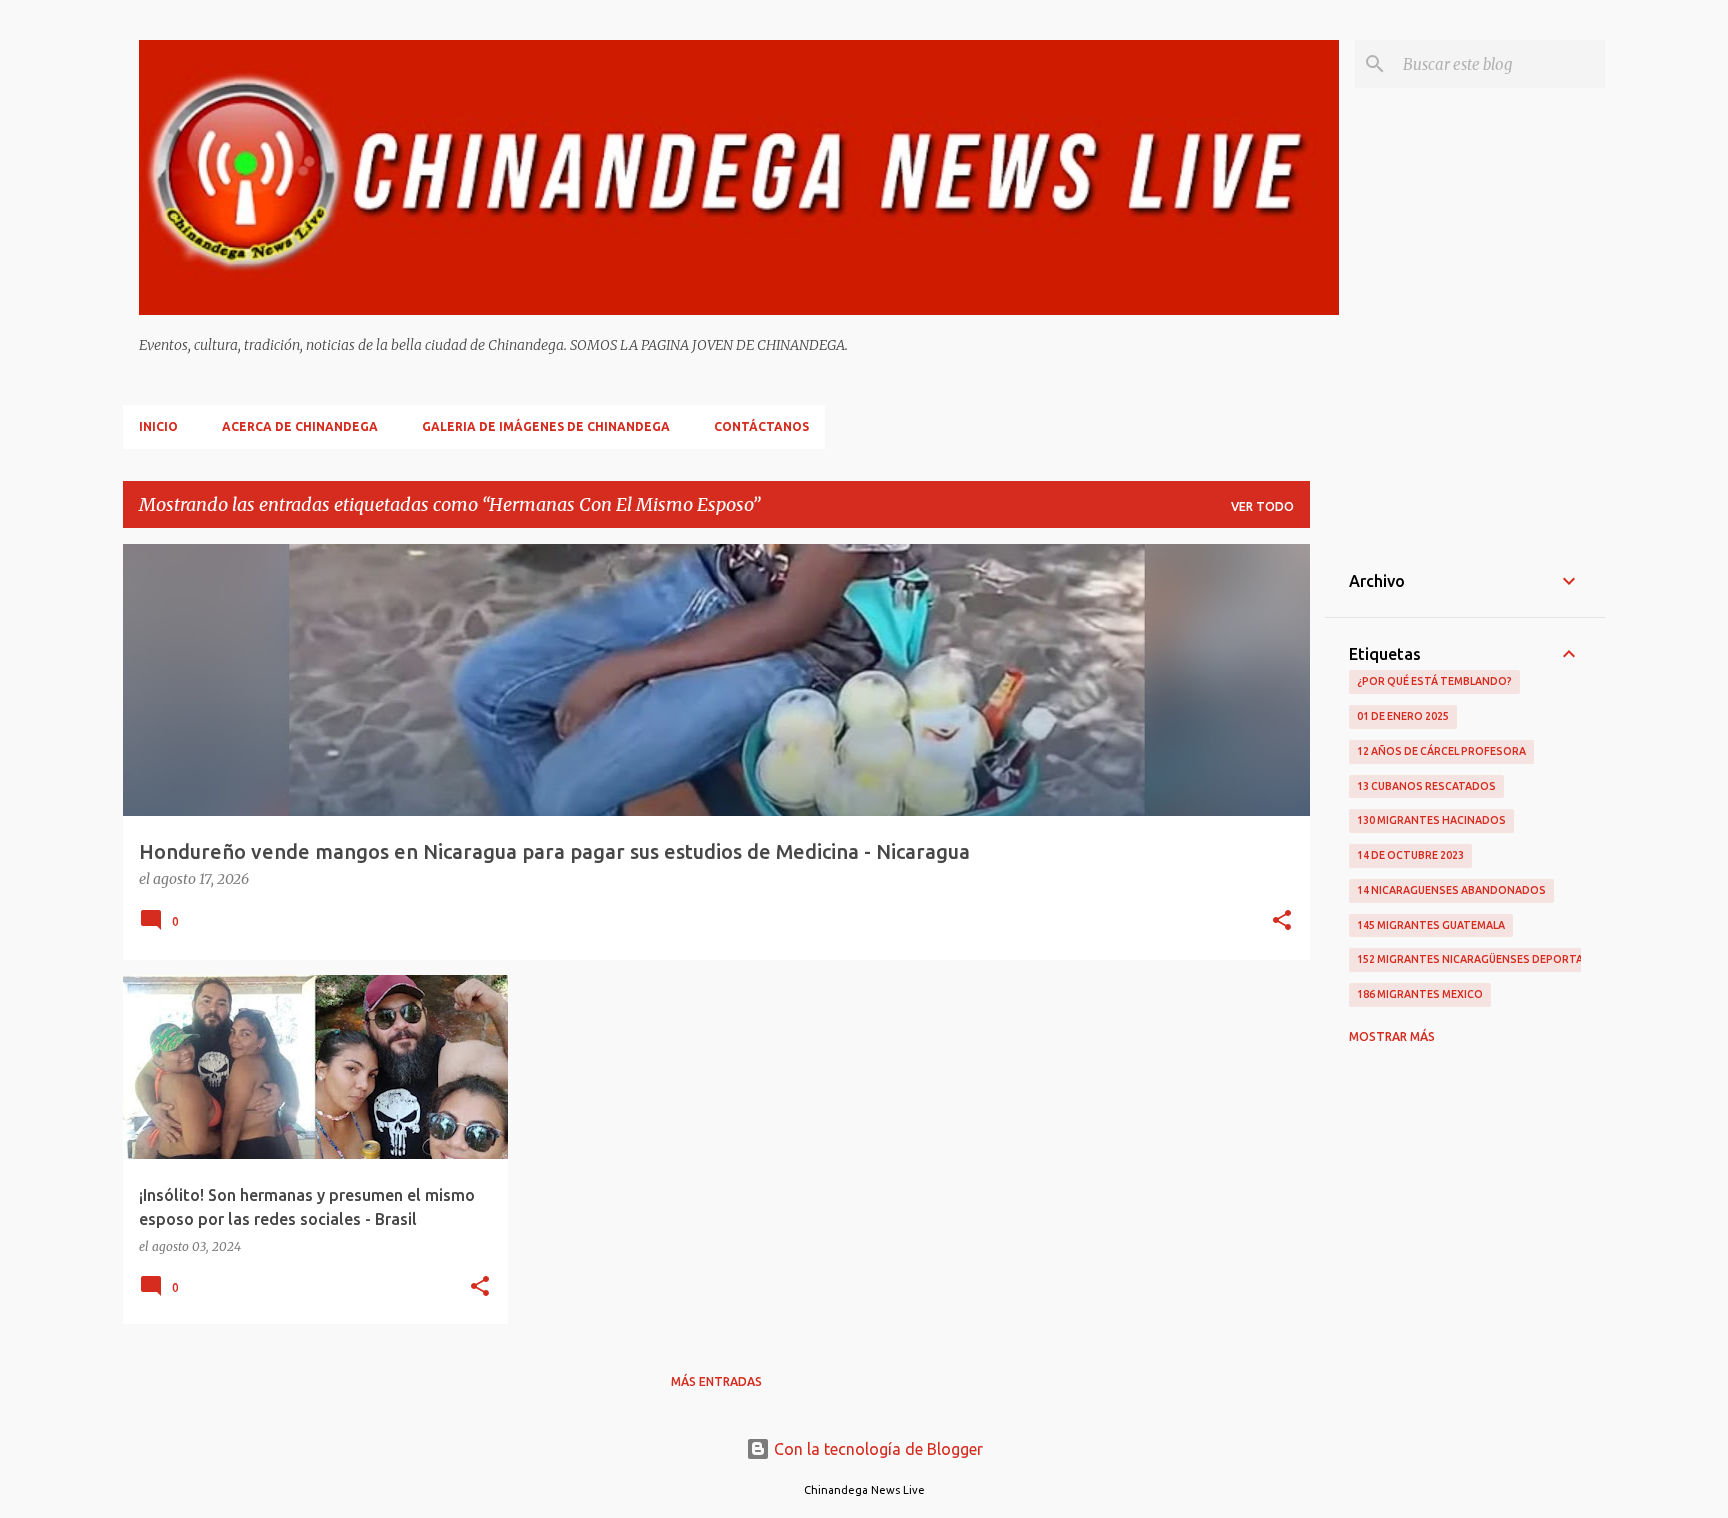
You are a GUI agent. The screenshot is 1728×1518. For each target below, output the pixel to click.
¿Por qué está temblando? (1434, 681)
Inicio (158, 426)
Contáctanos (761, 426)
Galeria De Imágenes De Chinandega (546, 426)
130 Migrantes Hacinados (1431, 820)
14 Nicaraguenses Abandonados (1451, 890)
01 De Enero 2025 (1403, 716)
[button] (1282, 922)
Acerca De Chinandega (300, 426)
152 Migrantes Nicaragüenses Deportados (1482, 959)
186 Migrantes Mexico (1420, 994)
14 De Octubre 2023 (1410, 855)
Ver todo (1262, 506)
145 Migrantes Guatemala (1431, 925)
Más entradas (716, 1381)
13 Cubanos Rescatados (1426, 786)
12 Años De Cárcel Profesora (1441, 751)
